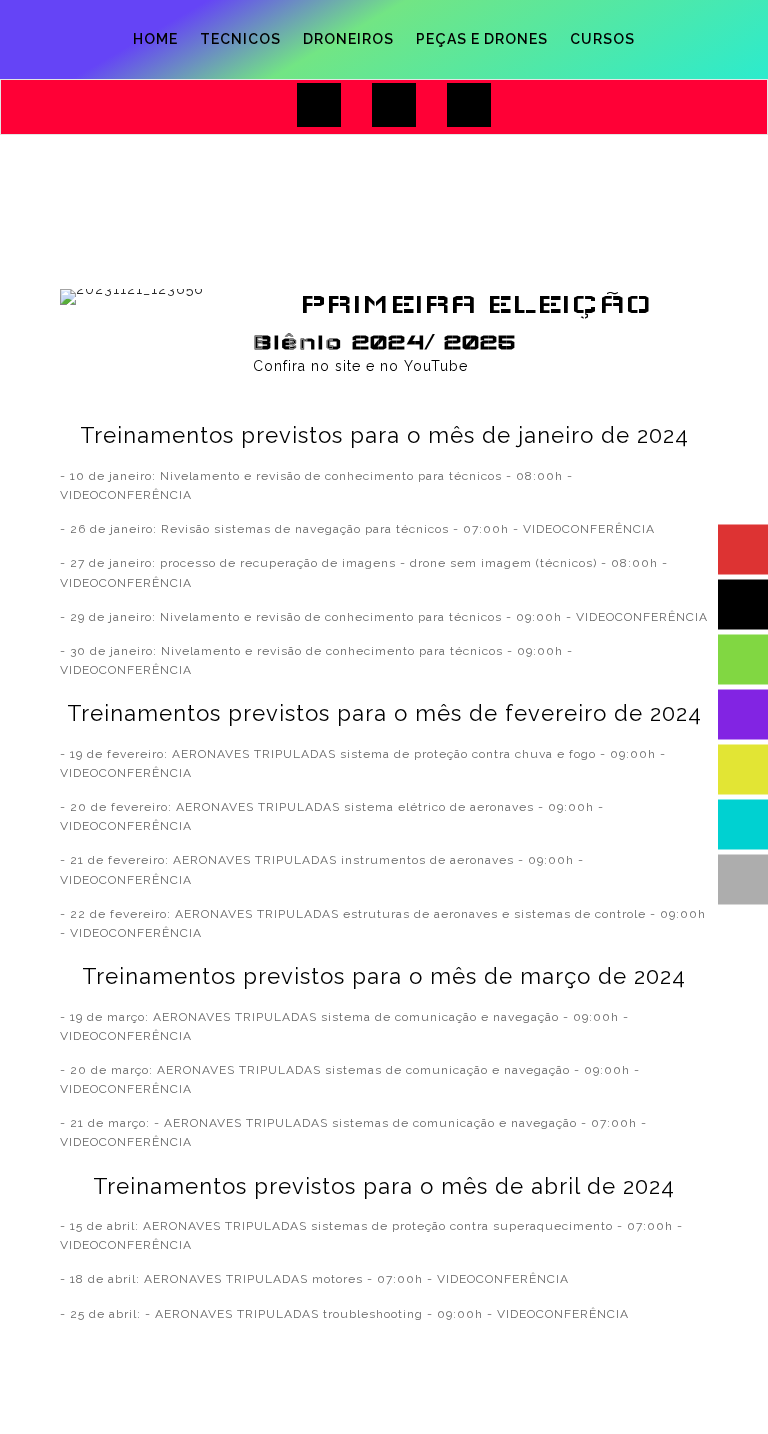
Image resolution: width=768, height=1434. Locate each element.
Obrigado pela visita (630, 31)
